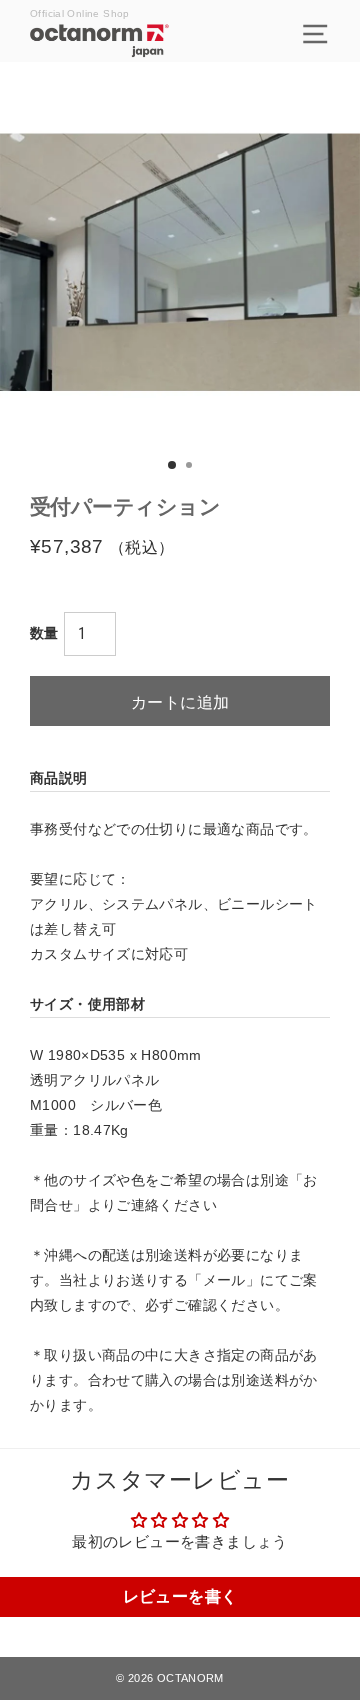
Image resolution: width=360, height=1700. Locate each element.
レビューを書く (180, 1596)
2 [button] (191, 467)
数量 (44, 633)
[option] (180, 262)
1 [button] (173, 466)
